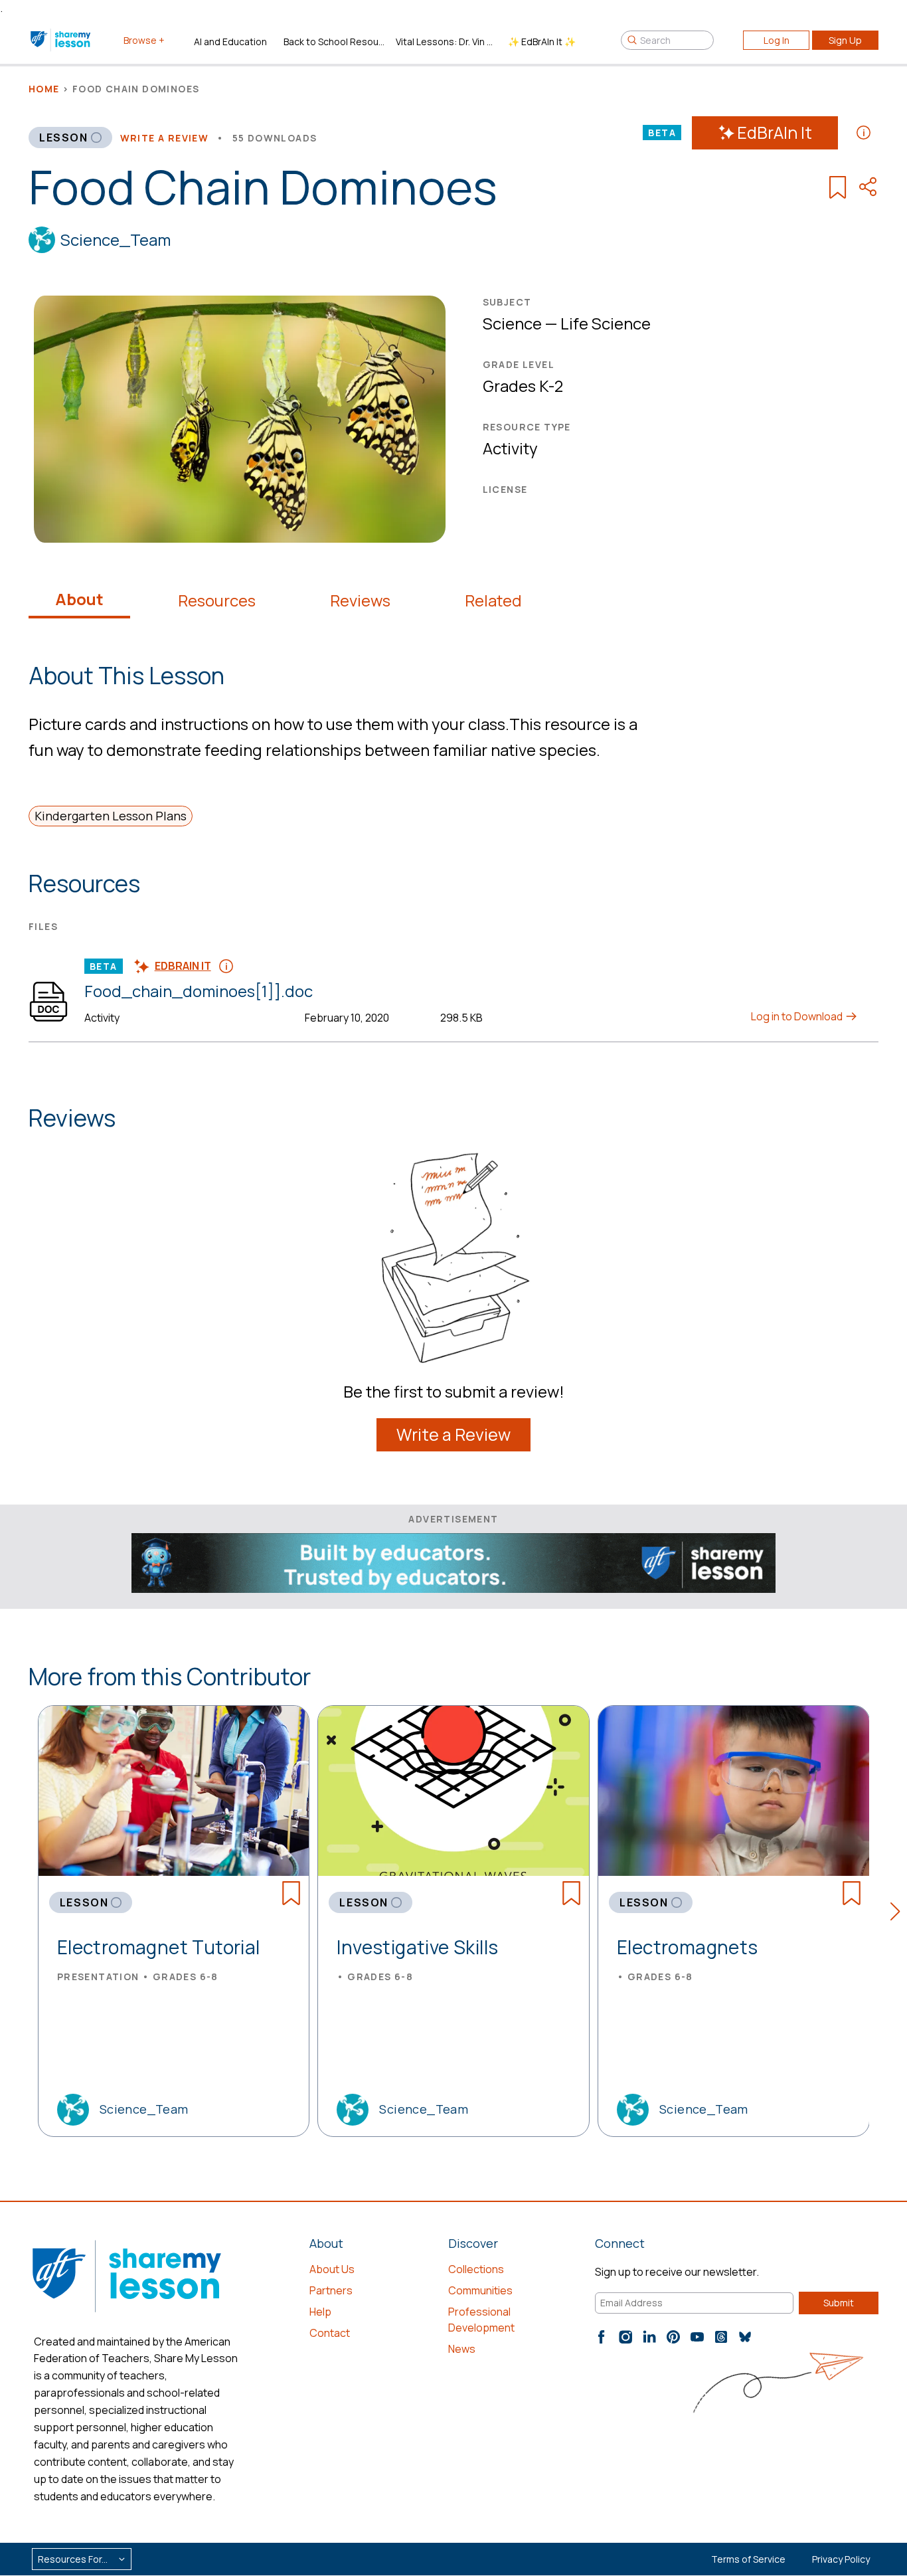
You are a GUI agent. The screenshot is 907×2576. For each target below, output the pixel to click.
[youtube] (697, 2337)
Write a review (165, 138)
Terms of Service (748, 2559)
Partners (331, 2290)
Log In (777, 40)
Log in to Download (798, 1016)
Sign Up (845, 40)
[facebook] (602, 2337)
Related (493, 600)
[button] (899, 1914)
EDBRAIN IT (183, 966)
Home (44, 89)
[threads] (721, 2337)
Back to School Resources (334, 42)
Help (320, 2312)
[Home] (61, 40)
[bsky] (745, 2337)
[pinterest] (673, 2337)
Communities (480, 2290)
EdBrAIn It (775, 133)
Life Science (606, 323)
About (79, 599)
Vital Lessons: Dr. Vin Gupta (447, 42)
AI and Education (230, 42)
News (462, 2349)
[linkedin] (649, 2337)
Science (512, 323)
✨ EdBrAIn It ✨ (542, 42)
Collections (476, 2269)
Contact (330, 2333)
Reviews (360, 600)
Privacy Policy (841, 2559)
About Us (332, 2269)
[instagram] (625, 2337)
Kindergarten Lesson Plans (111, 816)
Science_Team (116, 239)
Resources (217, 600)
